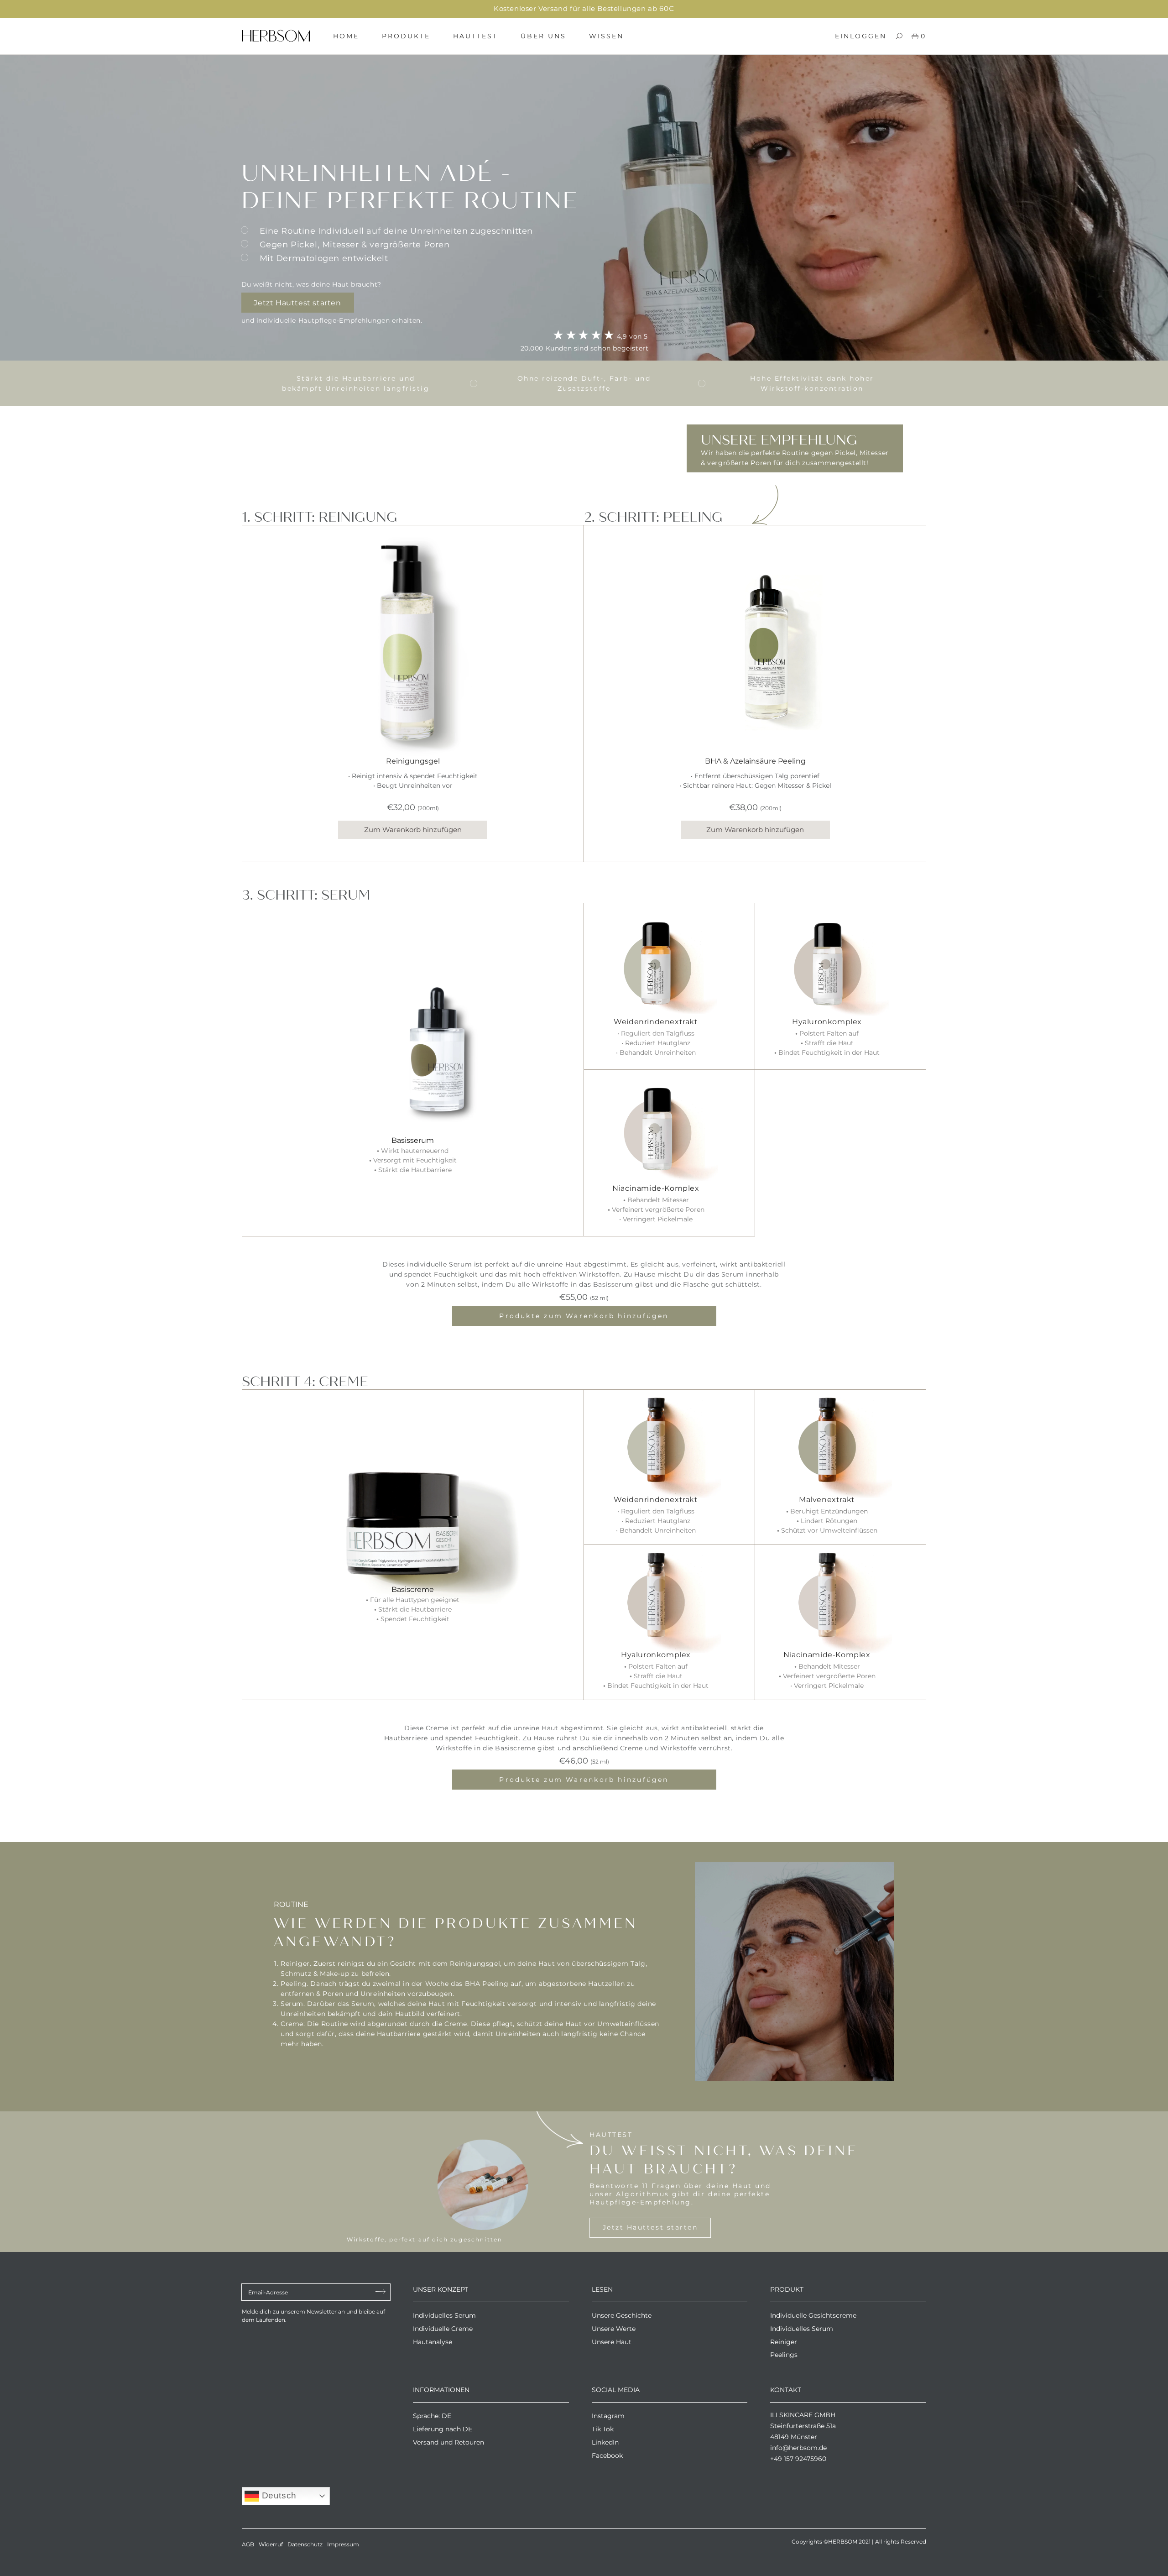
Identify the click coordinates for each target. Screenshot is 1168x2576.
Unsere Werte (614, 2329)
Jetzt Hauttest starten (297, 303)
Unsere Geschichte (622, 2315)
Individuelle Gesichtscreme (813, 2315)
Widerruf (271, 2544)
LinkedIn (605, 2442)
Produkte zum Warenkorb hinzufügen (584, 1316)
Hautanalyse (433, 2342)
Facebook (607, 2456)
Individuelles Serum (444, 2315)
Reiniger (784, 2342)
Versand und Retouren (448, 2442)
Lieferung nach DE (443, 2429)
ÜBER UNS (543, 36)
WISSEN (606, 36)
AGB (248, 2544)
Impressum (343, 2544)
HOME (346, 36)
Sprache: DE (432, 2416)
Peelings (784, 2355)
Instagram (608, 2416)
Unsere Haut (612, 2342)
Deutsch (278, 2495)
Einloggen (861, 36)
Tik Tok (603, 2429)
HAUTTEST (475, 36)
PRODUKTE (406, 36)
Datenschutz (305, 2544)
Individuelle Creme (443, 2329)
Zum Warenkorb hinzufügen (413, 830)
